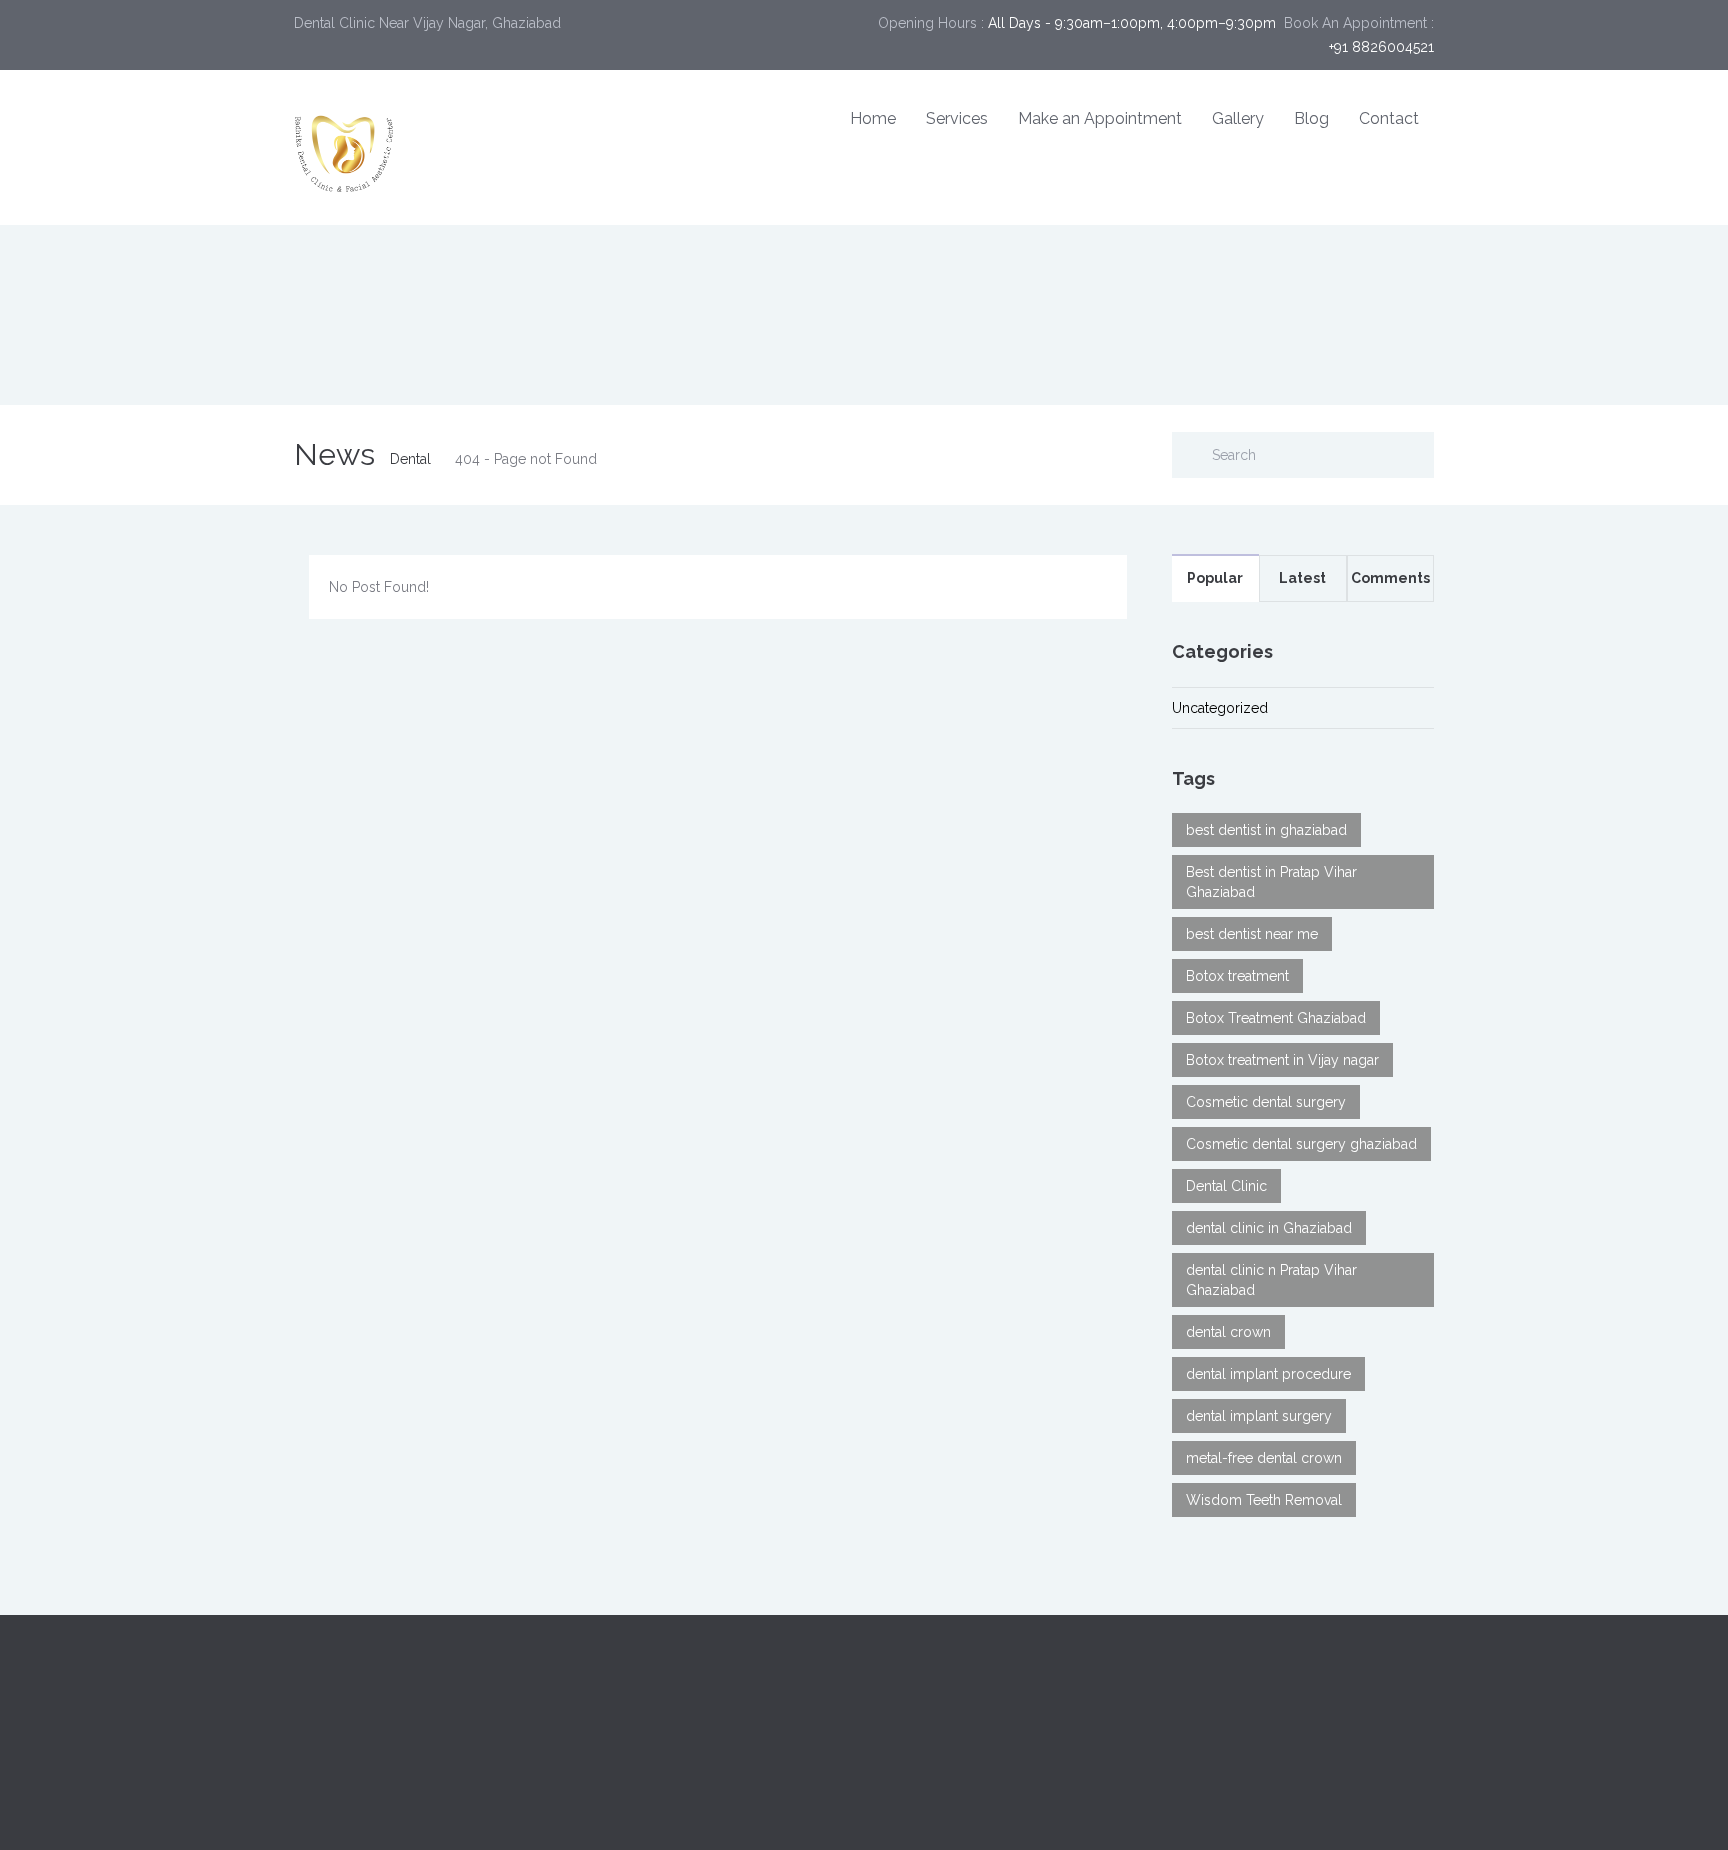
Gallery (1238, 118)
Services (957, 118)
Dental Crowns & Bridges (1253, 1675)
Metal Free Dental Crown (1251, 1747)
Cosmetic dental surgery (1266, 1102)
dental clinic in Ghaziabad (1269, 1228)
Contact (1389, 118)
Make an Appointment (1100, 118)
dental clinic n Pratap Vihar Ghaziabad (1271, 1280)
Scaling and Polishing (1241, 1723)
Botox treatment (1237, 976)
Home (873, 118)
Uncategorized (1220, 708)
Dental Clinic (1226, 1186)
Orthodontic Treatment (952, 1747)
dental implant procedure (1268, 1374)
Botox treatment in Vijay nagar (1282, 1060)
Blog (1311, 118)
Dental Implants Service (954, 1675)
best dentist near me (1252, 934)
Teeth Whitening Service (957, 1699)
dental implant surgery (1259, 1416)
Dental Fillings (1217, 1699)
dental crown (1228, 1332)
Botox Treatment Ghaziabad (1276, 1018)
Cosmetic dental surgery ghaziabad (1301, 1144)
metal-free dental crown (1264, 1458)
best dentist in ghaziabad (1266, 830)
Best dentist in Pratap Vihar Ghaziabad (1271, 882)
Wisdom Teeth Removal (1264, 1500)
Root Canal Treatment (949, 1723)
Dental (410, 459)
